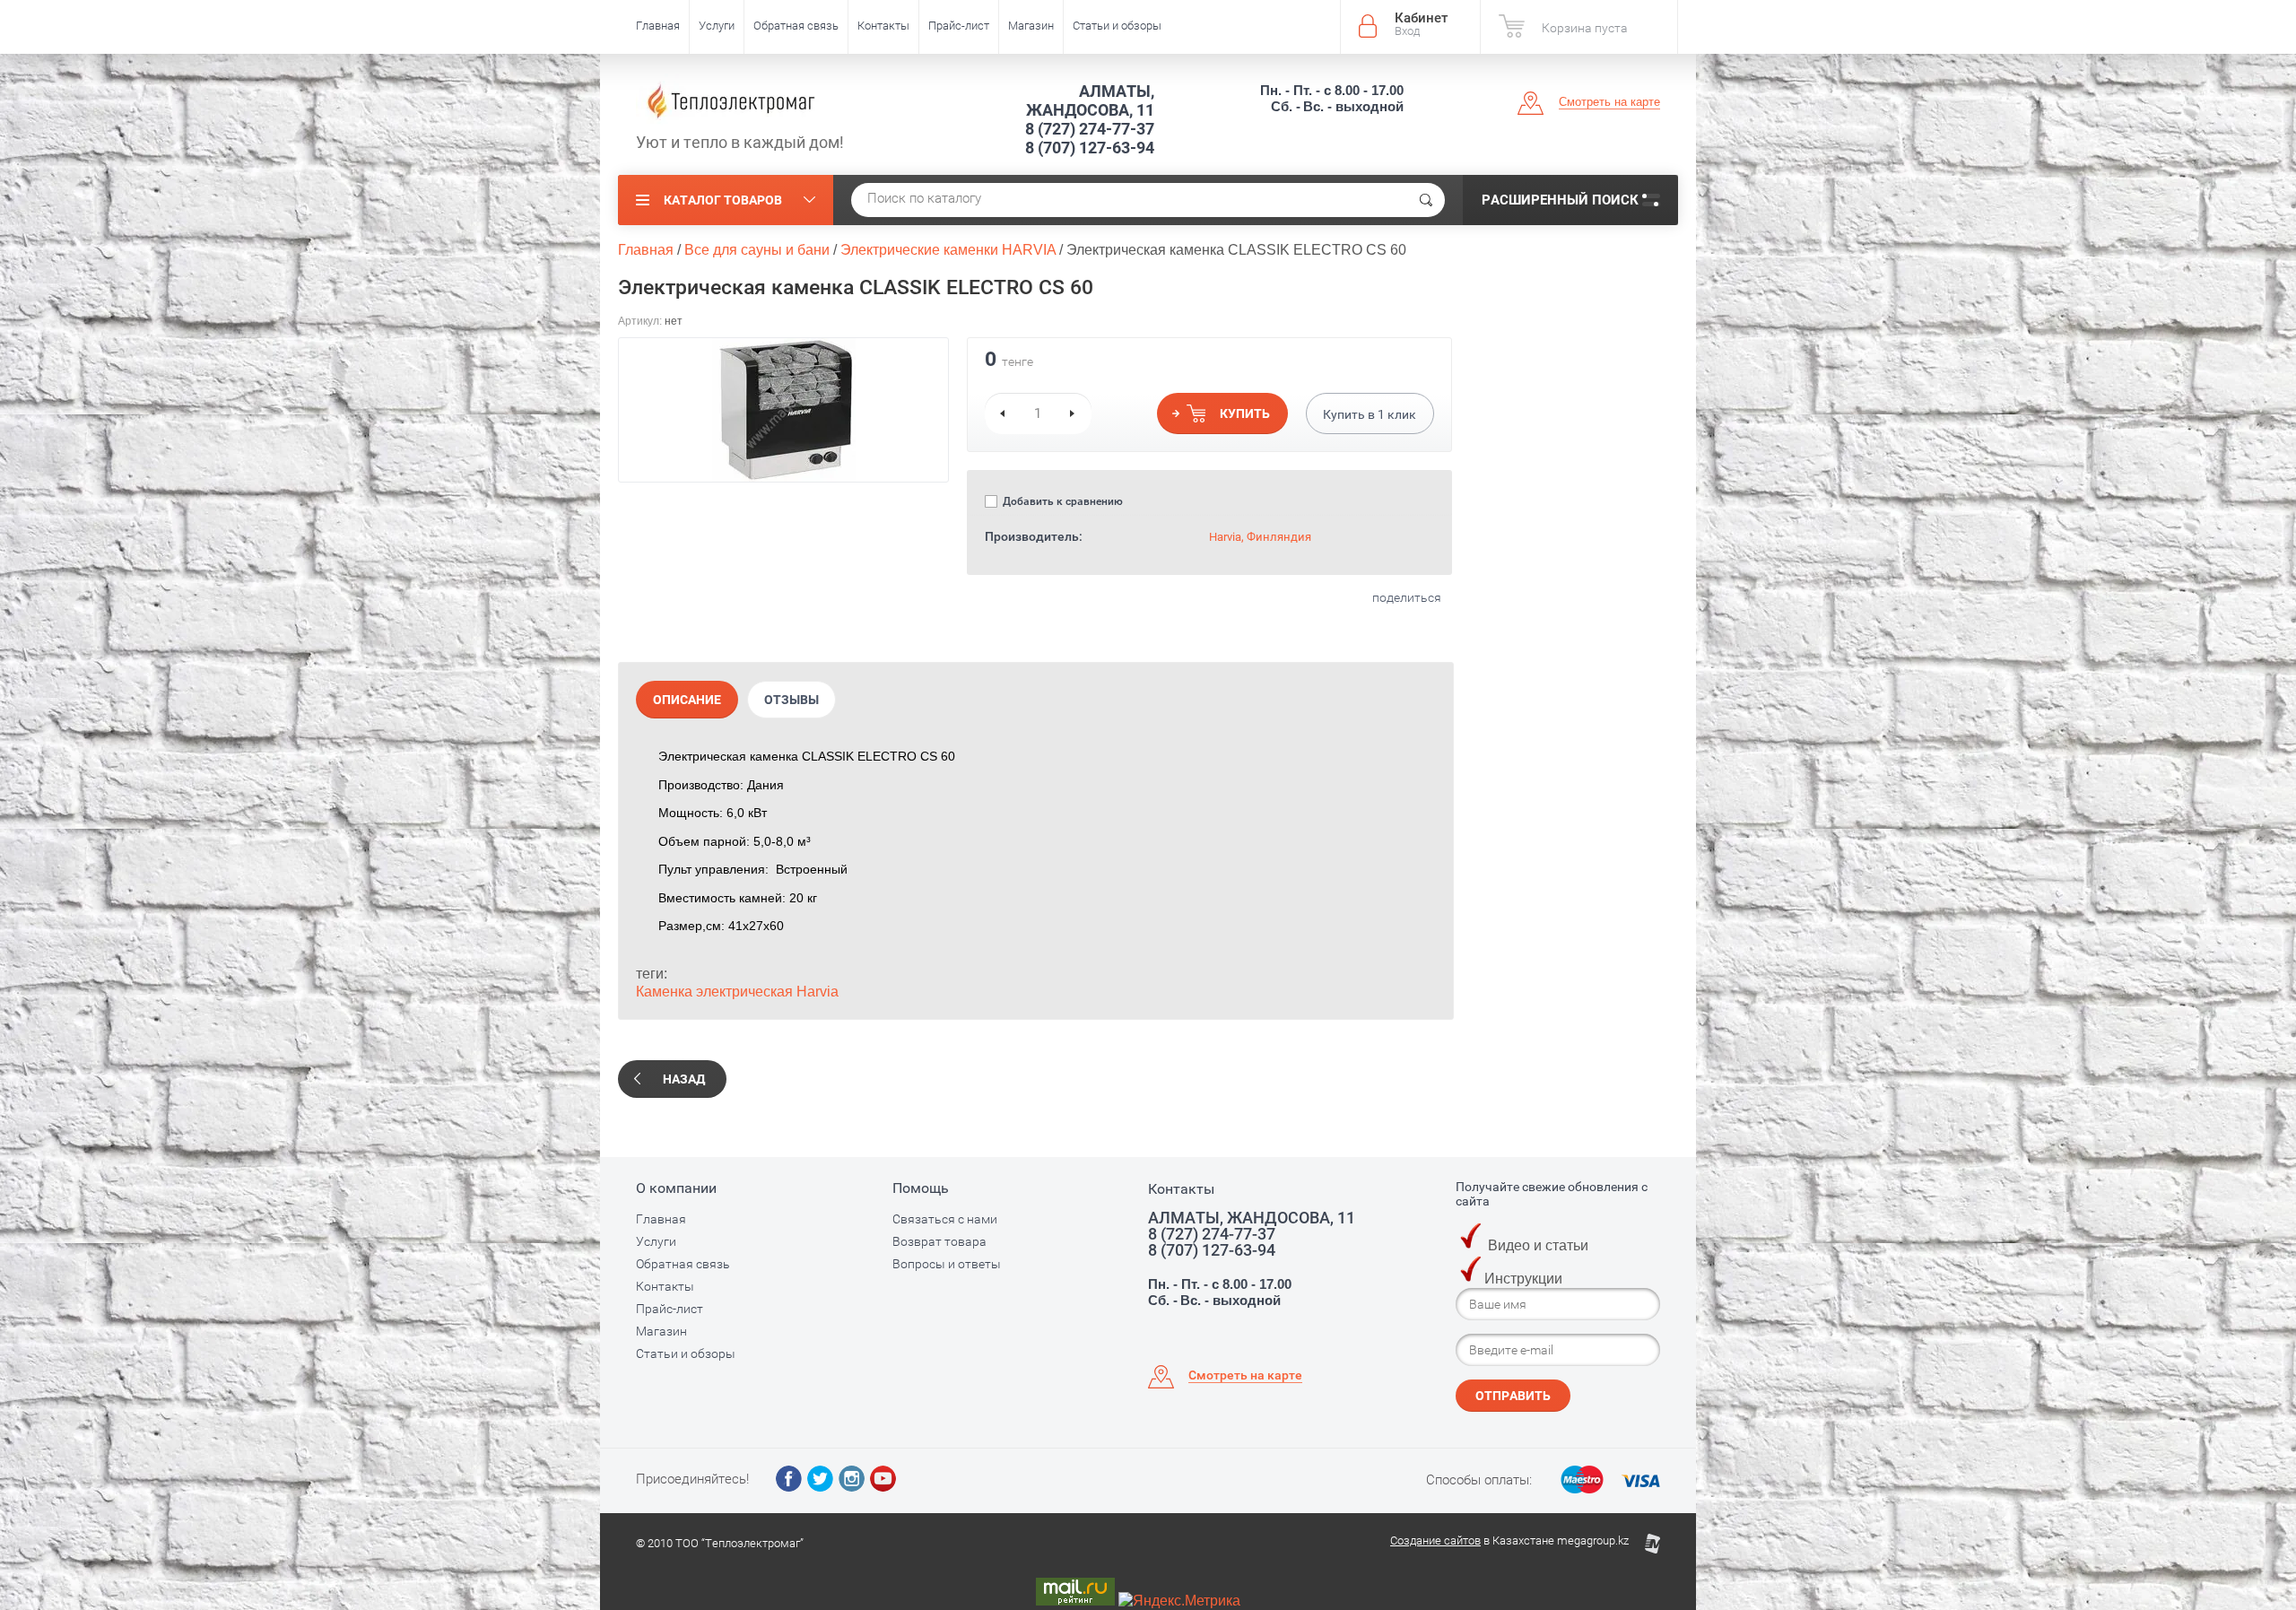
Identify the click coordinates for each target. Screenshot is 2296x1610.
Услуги (717, 26)
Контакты (883, 26)
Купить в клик (1370, 414)
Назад (684, 1079)
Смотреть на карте (1609, 102)
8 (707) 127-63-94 (1090, 148)
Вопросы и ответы (947, 1264)
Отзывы (791, 700)
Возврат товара (939, 1241)
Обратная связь (796, 26)
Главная (658, 26)
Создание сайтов (1435, 1540)
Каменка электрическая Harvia (737, 992)
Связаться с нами (945, 1219)
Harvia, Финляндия (1260, 537)
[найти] (1426, 200)
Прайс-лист (959, 26)
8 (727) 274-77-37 (1090, 129)
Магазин (1031, 26)
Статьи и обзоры (1117, 26)
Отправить (1513, 1396)
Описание (687, 700)
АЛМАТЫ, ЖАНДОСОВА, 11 (1090, 100)
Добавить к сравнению (1061, 501)
